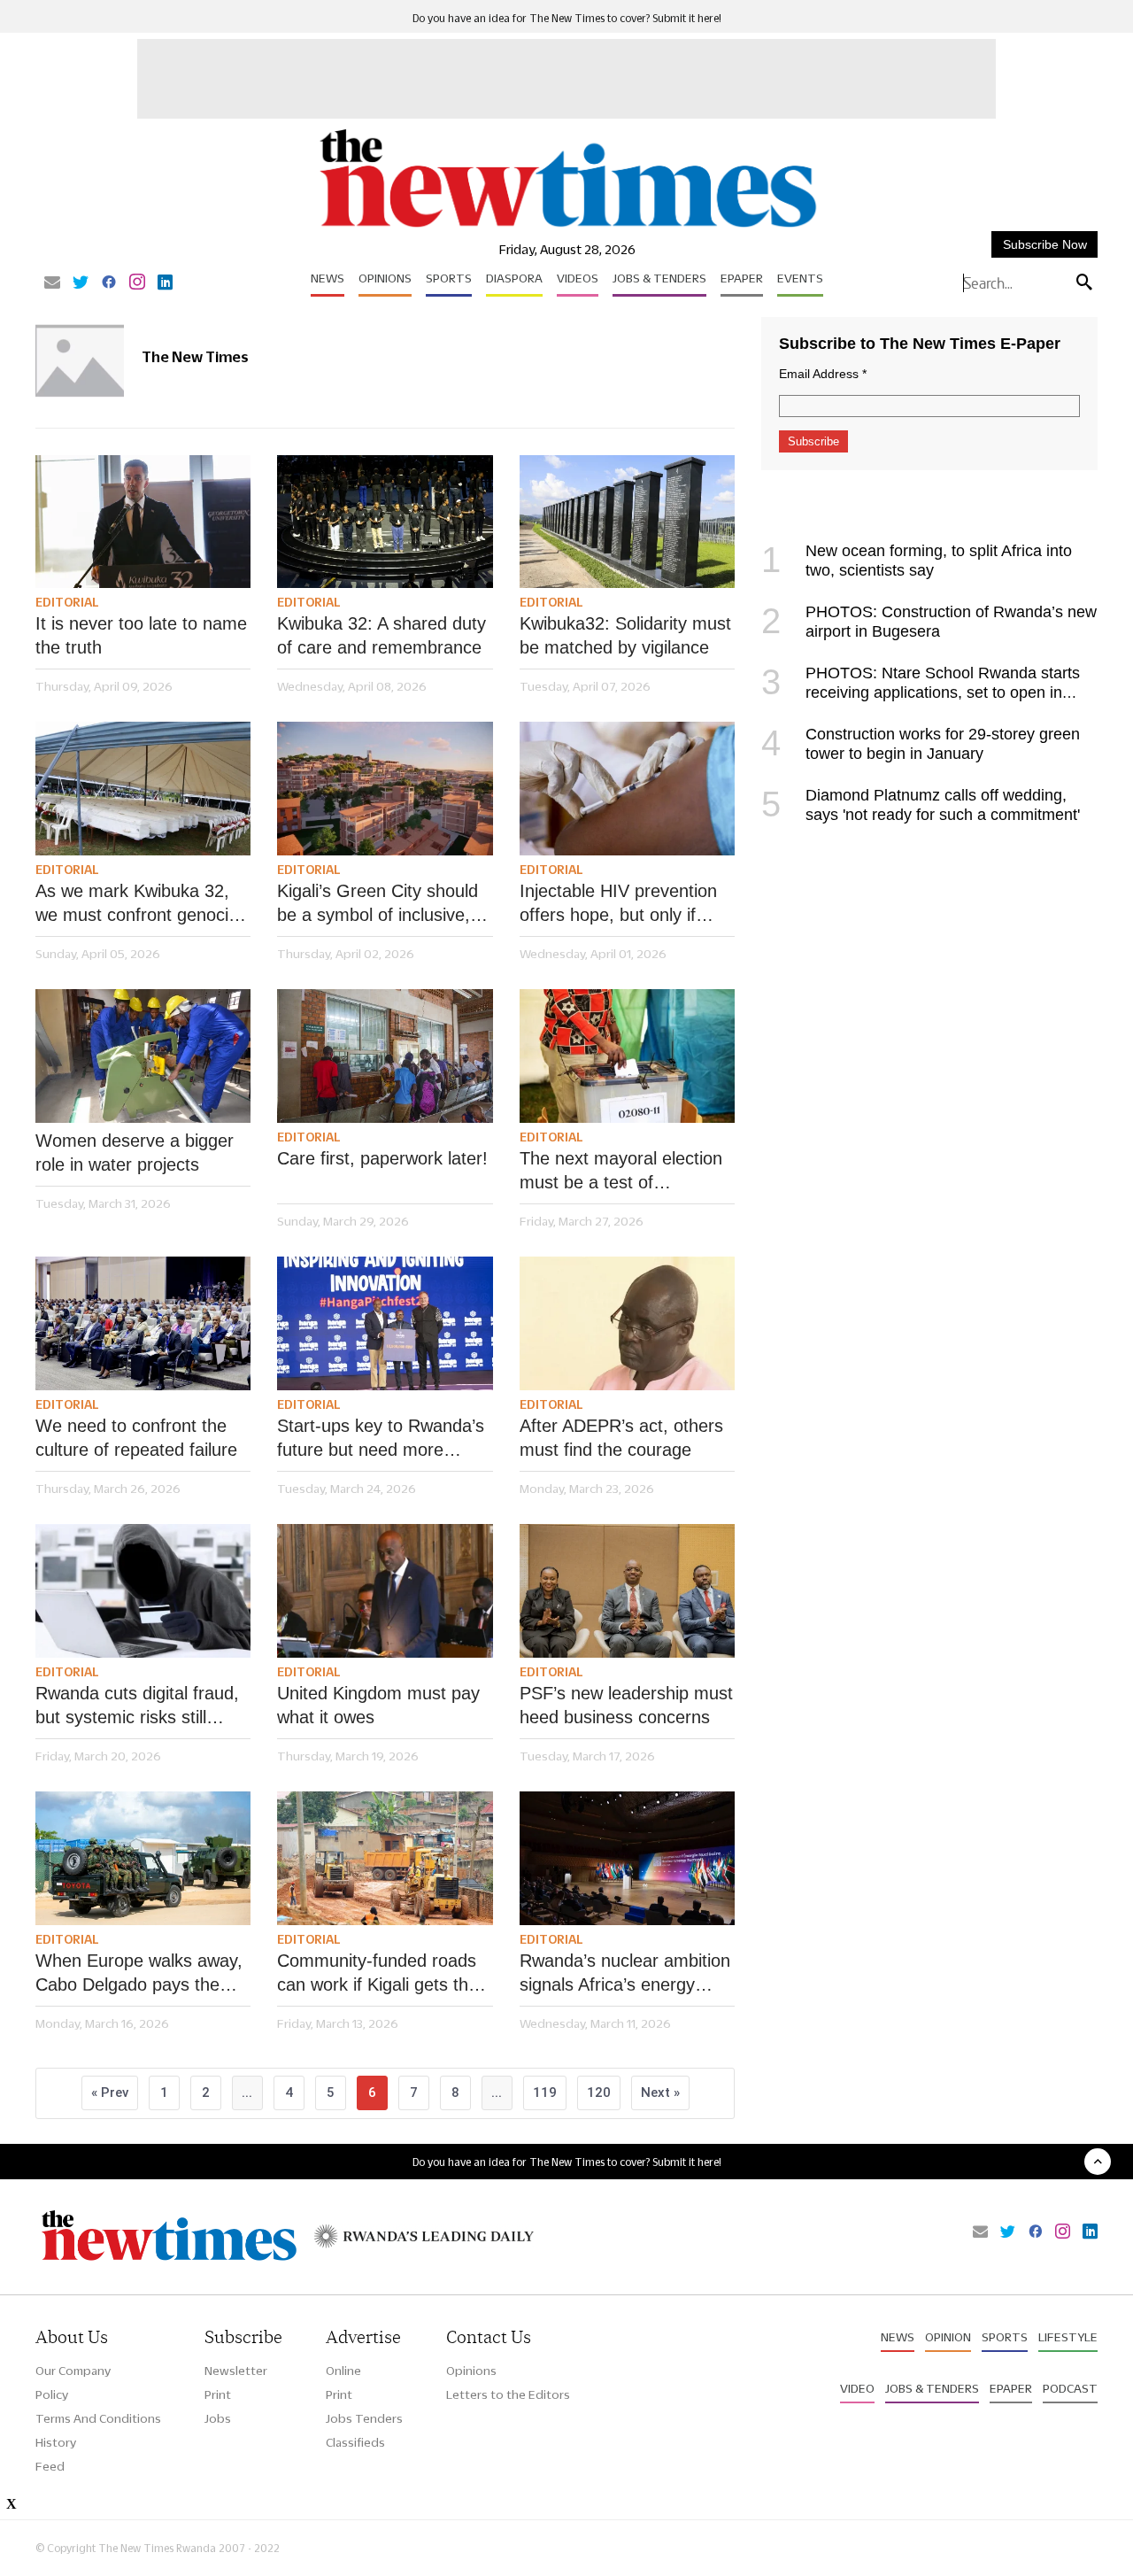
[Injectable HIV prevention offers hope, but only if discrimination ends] (627, 789)
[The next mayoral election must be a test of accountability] (627, 1056)
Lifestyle (1068, 2337)
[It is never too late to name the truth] (143, 522)
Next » (660, 2093)
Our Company (73, 2371)
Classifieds (355, 2442)
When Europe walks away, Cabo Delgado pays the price (139, 1974)
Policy (52, 2394)
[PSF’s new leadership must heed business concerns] (627, 1591)
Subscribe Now (1045, 244)
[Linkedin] (165, 283)
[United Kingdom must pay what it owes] (385, 1591)
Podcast (1070, 2388)
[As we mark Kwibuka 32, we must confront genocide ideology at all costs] (143, 789)
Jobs (218, 2418)
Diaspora (514, 278)
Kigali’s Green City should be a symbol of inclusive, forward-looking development (378, 904)
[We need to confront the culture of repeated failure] (143, 1323)
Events (800, 278)
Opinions (385, 278)
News (328, 278)
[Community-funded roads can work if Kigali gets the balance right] (385, 1858)
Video (857, 2388)
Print (218, 2394)
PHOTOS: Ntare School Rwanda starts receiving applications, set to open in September (921, 692)
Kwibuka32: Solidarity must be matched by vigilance (625, 635)
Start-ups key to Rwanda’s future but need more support (381, 1439)
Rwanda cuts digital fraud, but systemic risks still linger (137, 1706)
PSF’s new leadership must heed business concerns (626, 1705)
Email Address (823, 374)
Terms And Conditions (98, 2418)
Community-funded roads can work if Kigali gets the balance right (378, 1974)
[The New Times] (567, 228)
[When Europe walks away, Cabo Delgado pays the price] (143, 1858)
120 (599, 2093)
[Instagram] (137, 283)
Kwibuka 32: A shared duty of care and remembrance (385, 635)
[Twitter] (81, 283)
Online (343, 2371)
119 (545, 2093)
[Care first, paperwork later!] (385, 1056)
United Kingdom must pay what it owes (378, 1705)
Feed (50, 2466)
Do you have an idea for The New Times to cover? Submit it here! (567, 18)
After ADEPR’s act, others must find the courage (621, 1438)
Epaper (742, 278)
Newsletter (236, 2371)
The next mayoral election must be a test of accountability (621, 1172)
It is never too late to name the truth (141, 635)
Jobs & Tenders (659, 278)
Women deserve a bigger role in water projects (135, 1153)
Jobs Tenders (364, 2418)
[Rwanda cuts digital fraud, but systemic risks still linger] (143, 1591)
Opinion (948, 2337)
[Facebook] (109, 283)
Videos (578, 278)
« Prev (110, 2093)
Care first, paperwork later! (382, 1158)
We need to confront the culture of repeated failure (136, 1438)
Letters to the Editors (508, 2394)
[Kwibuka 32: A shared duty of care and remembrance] (385, 522)
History (56, 2442)
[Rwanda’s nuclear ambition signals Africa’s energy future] (627, 1858)
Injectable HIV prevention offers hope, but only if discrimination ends (618, 904)
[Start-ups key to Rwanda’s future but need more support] (385, 1323)
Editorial (67, 602)
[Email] (52, 283)
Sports (449, 278)
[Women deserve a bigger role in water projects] (143, 1056)
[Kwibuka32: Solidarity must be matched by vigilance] (627, 522)
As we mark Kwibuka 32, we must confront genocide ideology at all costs (142, 904)
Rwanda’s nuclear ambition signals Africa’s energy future (625, 1974)
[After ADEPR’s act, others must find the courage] (627, 1323)
